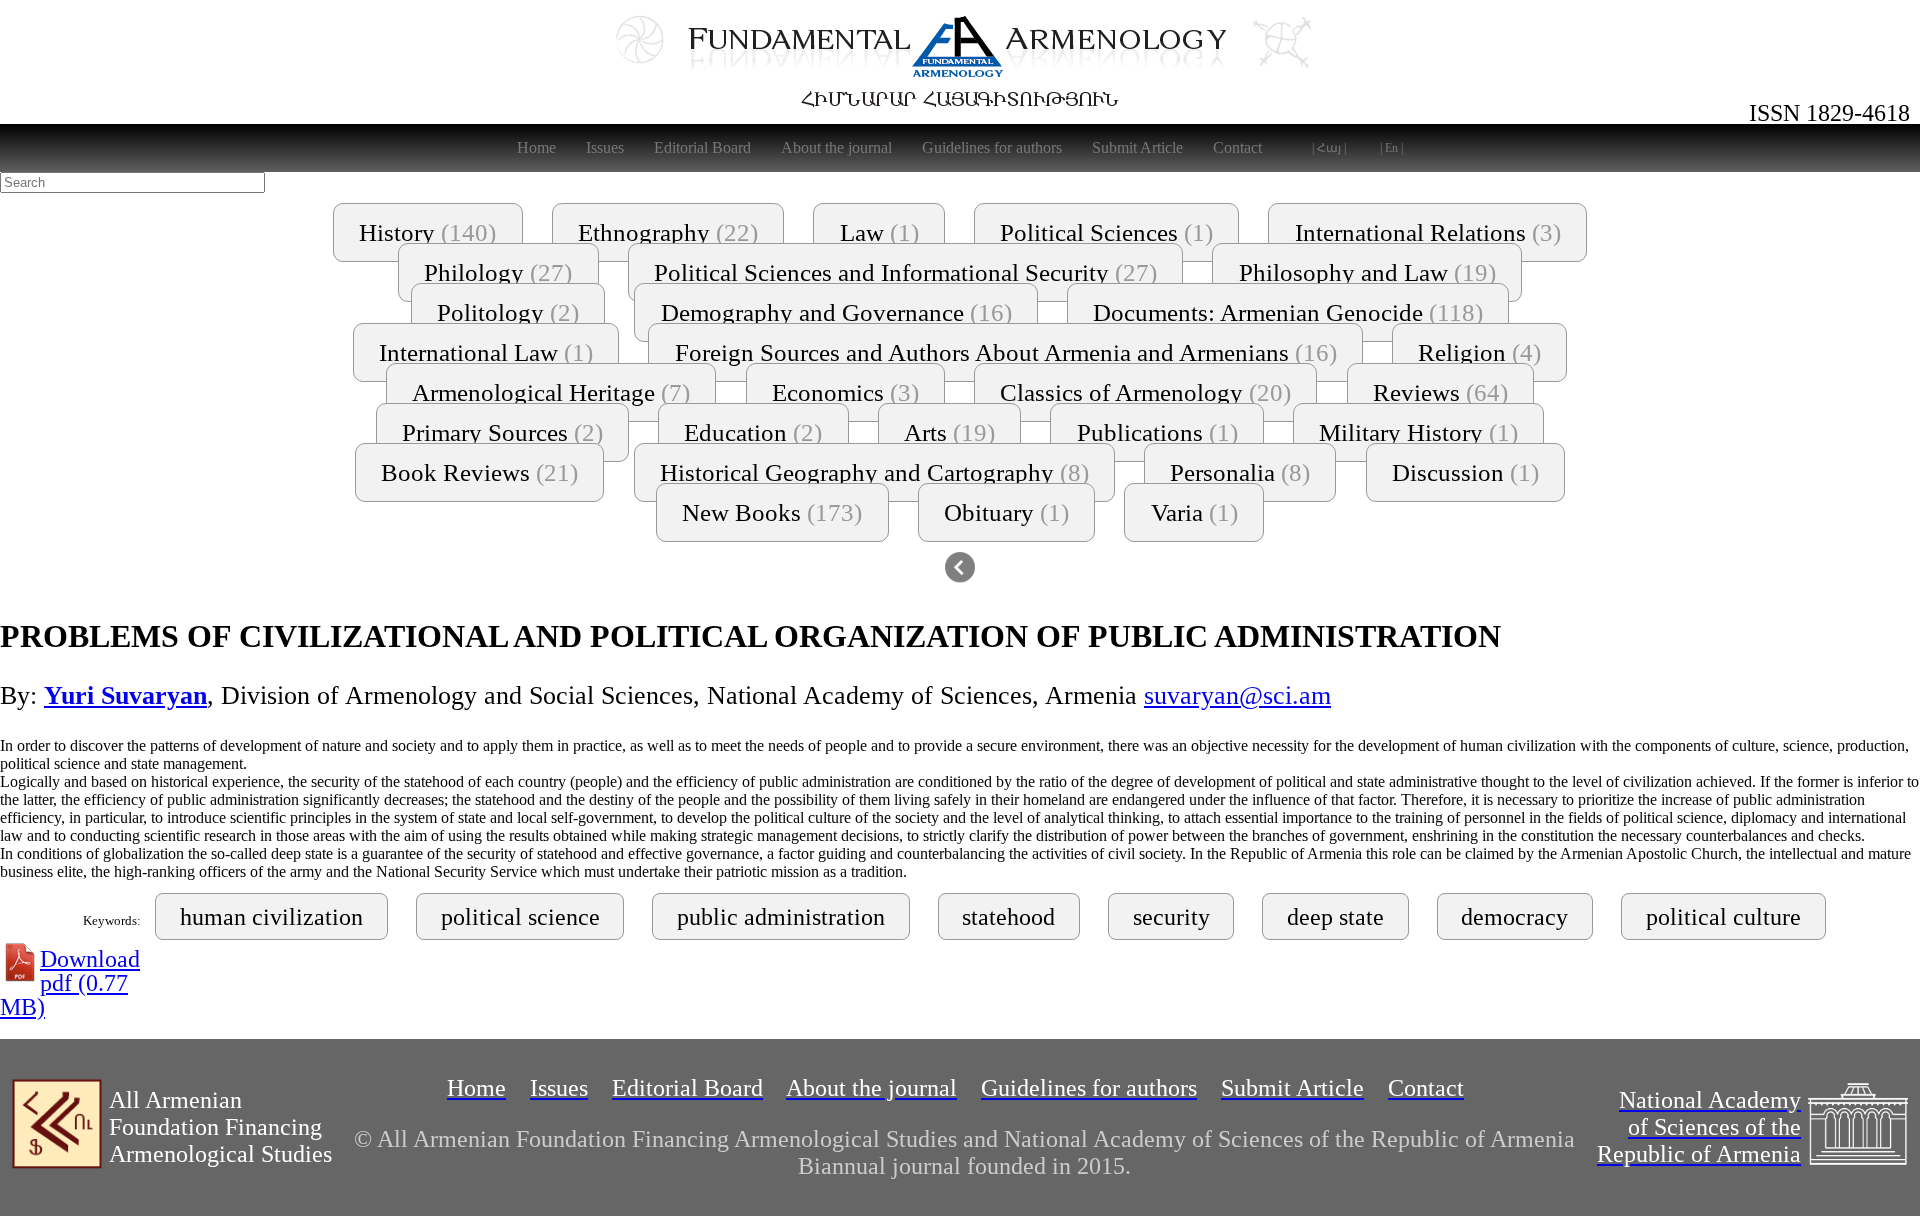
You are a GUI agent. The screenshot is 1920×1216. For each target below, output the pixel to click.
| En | (1391, 148)
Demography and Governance (836, 312)
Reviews (1440, 392)
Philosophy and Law (1367, 272)
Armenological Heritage (551, 392)
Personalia (1240, 472)
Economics (845, 392)
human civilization (271, 917)
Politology (508, 312)
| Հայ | (1329, 148)
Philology (498, 272)
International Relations (1428, 232)
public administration (781, 917)
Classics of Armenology (1145, 392)
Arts (949, 432)
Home (536, 147)
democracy (1514, 917)
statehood (1008, 917)
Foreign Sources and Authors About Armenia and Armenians (1006, 352)
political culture (1723, 917)
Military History (1418, 432)
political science (520, 917)
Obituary (1006, 512)
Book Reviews (479, 472)
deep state (1335, 917)
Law (879, 232)
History (427, 232)
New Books (772, 512)
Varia (1194, 512)
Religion (1479, 352)
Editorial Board (702, 147)
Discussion (1465, 472)
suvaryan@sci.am (1237, 695)
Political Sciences (1106, 232)
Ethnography (668, 232)
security (1171, 917)
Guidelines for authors (992, 147)
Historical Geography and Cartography (874, 472)
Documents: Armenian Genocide (1288, 312)
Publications (1157, 432)
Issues (605, 147)
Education (753, 432)
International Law (486, 352)
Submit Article (1137, 147)
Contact (1237, 147)
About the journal (836, 147)
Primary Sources (502, 432)
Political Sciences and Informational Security (905, 272)
